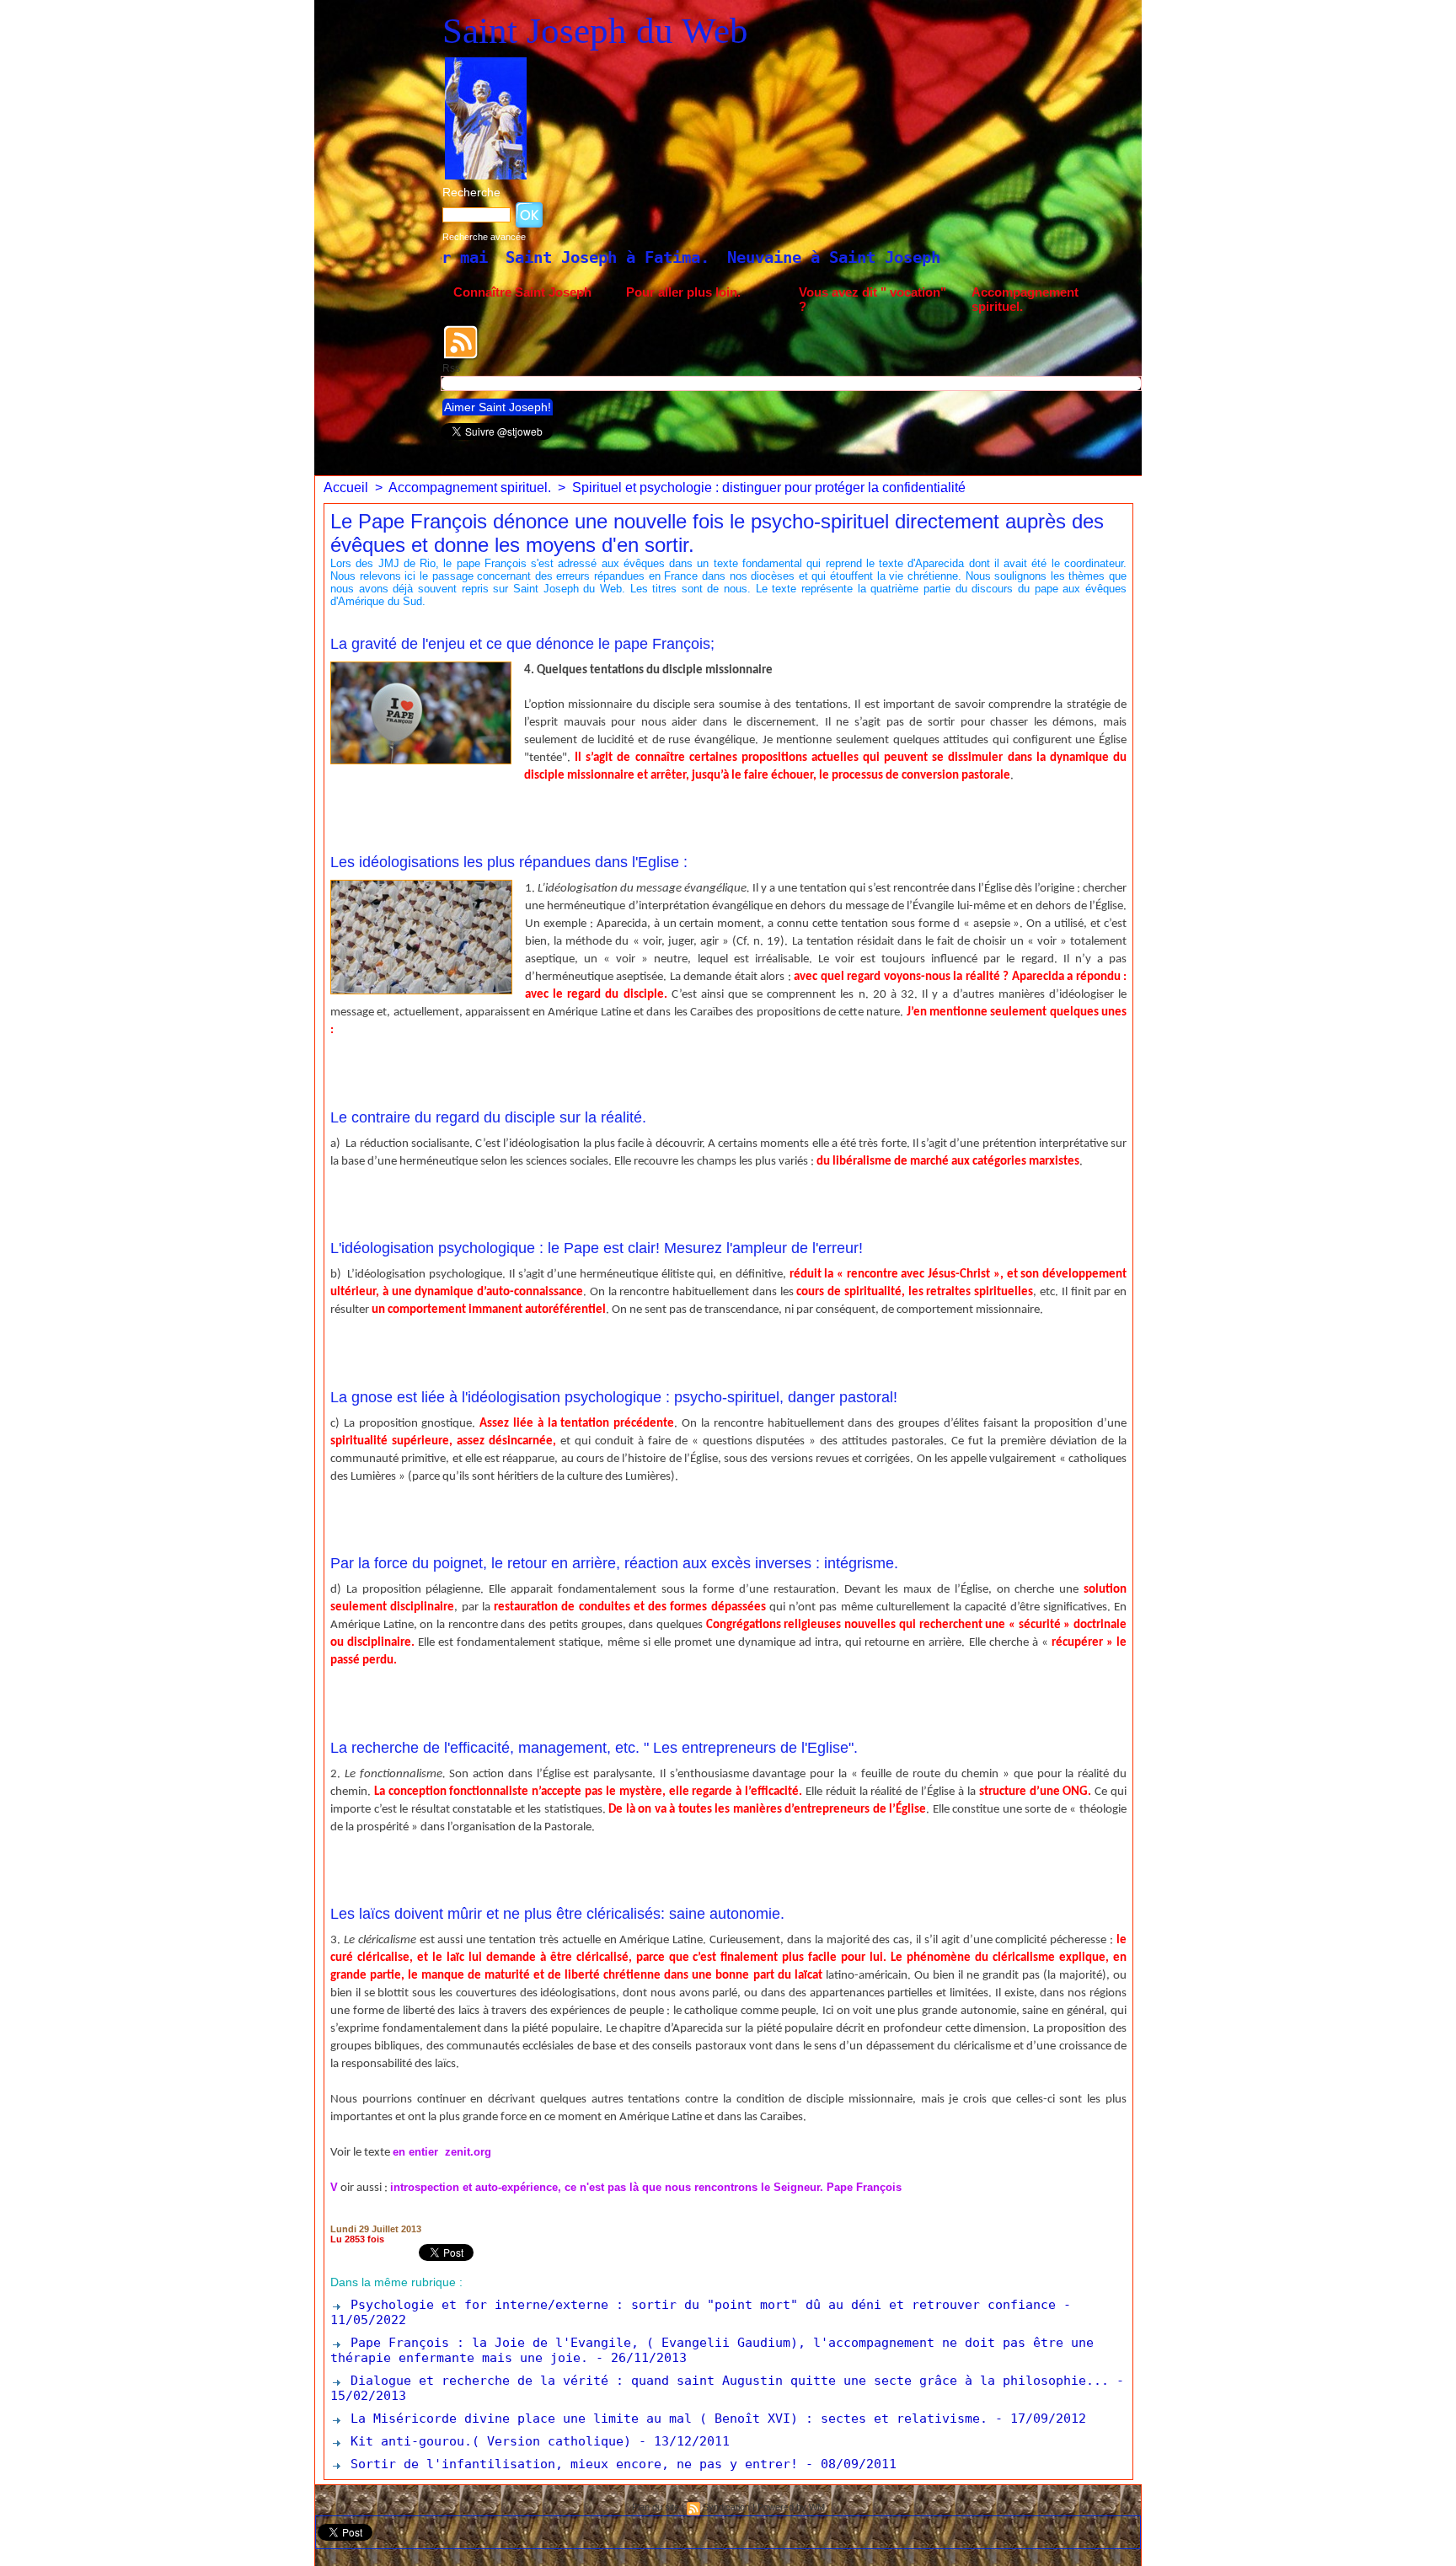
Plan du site (656, 2507)
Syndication (726, 2507)
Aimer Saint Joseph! (498, 407)
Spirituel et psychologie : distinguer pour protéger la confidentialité (769, 487)
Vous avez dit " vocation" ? (873, 299)
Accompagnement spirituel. (1025, 299)
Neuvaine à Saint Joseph (652, 257)
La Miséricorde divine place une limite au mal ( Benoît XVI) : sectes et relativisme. (665, 2419)
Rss (451, 368)
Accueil (346, 487)
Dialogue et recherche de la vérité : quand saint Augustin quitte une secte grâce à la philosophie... (726, 2381)
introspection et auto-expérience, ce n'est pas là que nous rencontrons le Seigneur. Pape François (646, 2187)
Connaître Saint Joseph (522, 292)
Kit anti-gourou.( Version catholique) (487, 2441)
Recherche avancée (484, 237)
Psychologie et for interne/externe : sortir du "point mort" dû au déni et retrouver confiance (699, 2305)
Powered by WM (791, 2507)
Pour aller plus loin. (683, 292)
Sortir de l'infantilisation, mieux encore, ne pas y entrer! (570, 2464)
